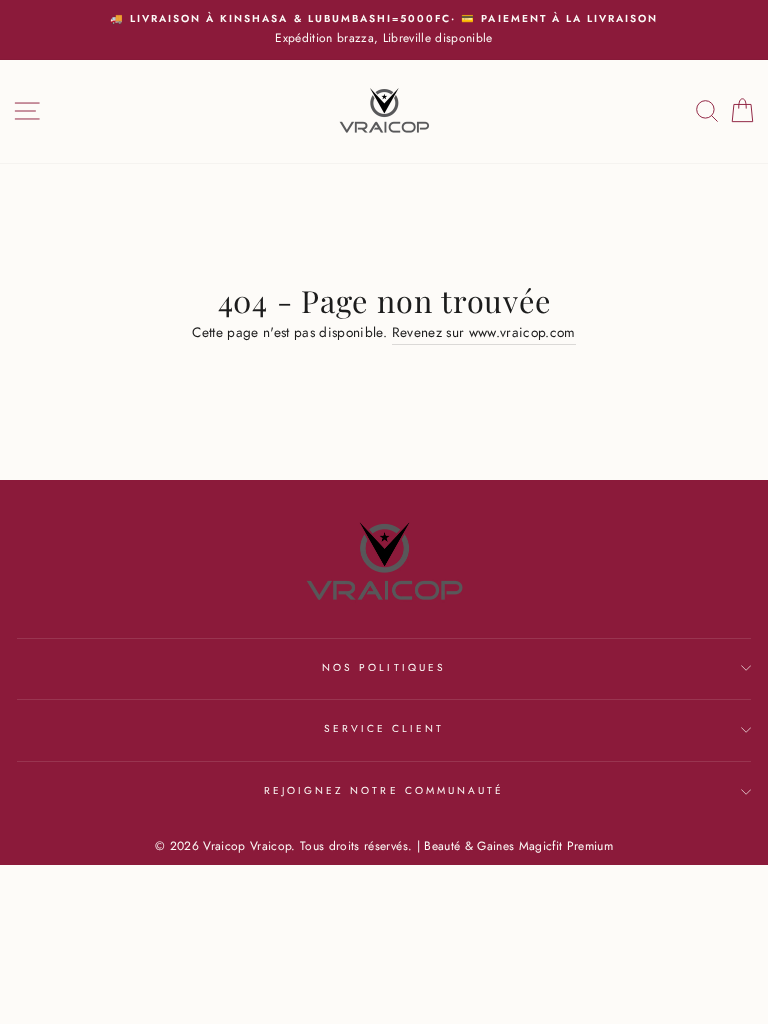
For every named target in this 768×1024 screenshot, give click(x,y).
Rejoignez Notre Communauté (384, 790)
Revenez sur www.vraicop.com (484, 332)
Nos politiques (384, 667)
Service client (384, 728)
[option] (384, 30)
